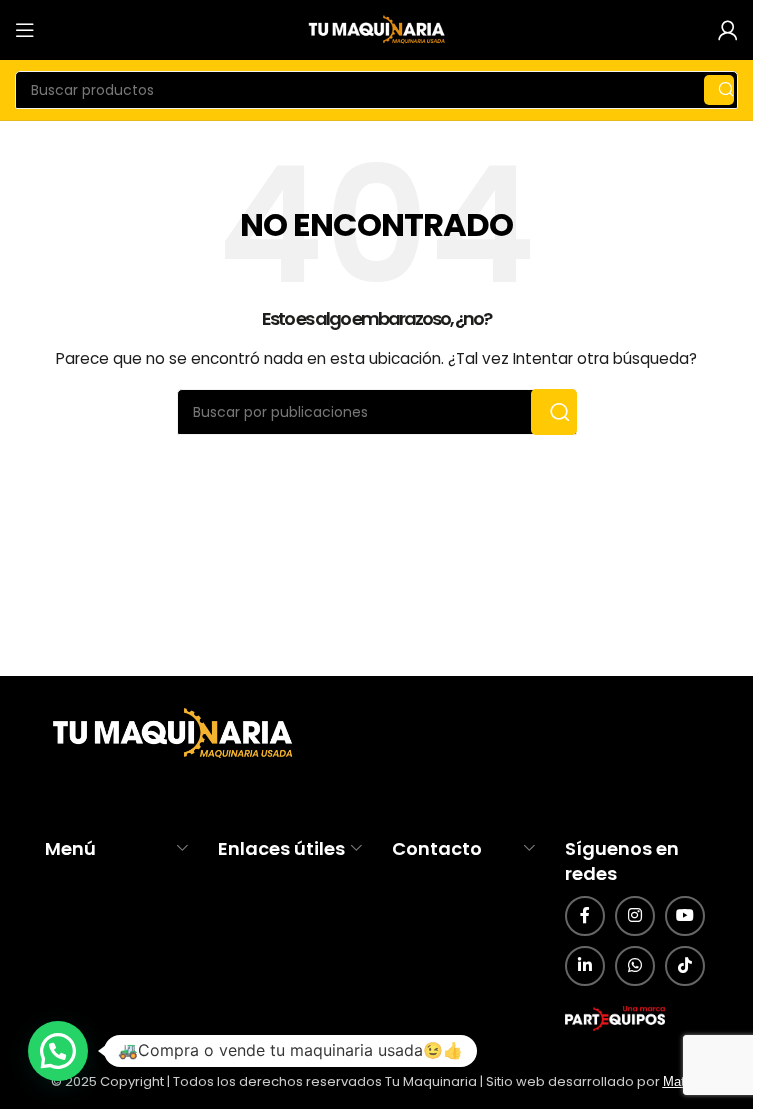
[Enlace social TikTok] (685, 966)
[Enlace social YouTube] (685, 916)
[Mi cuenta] (728, 30)
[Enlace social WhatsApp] (635, 966)
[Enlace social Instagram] (635, 916)
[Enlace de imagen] (170, 734)
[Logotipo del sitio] (377, 29)
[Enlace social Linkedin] (585, 966)
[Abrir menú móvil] (25, 30)
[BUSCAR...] (719, 90)
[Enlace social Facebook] (585, 916)
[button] (58, 1051)
